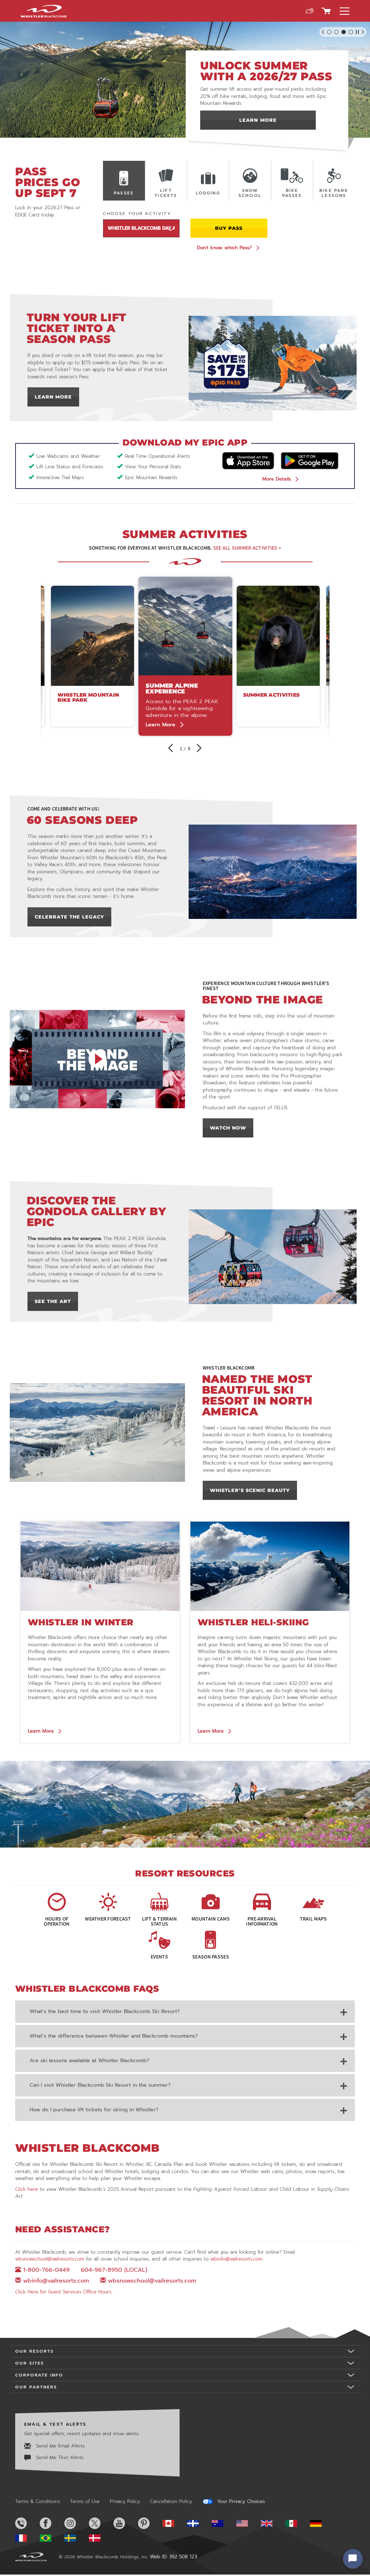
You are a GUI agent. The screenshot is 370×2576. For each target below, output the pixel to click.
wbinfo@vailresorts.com (236, 2259)
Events (159, 1956)
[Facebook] (51, 2523)
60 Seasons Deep (82, 820)
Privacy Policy (125, 2501)
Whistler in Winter (81, 1622)
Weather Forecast (108, 1918)
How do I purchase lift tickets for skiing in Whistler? (94, 2110)
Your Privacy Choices (240, 2502)
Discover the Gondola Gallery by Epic (96, 1211)
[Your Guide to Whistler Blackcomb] (185, 1804)
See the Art (56, 1301)
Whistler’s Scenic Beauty (254, 1490)
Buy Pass (229, 228)
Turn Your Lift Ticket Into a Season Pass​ (77, 328)
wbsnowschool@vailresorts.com (50, 2259)
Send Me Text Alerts (59, 2457)
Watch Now (232, 1128)
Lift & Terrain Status (160, 1921)
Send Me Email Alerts (59, 2445)
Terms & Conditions (38, 2501)
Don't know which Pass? (224, 248)
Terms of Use (85, 2501)
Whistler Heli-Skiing (253, 1622)
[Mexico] (297, 2524)
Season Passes (211, 1956)
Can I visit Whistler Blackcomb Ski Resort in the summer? (100, 2085)
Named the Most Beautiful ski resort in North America (257, 1395)
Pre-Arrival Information (262, 1921)
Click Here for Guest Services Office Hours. (64, 2292)
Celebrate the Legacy (70, 917)
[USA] (248, 2524)
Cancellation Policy (171, 2501)
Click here (27, 2189)
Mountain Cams (211, 1918)
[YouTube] (125, 2523)
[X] (100, 2523)
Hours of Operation (57, 1921)
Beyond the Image (263, 1000)
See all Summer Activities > (247, 548)
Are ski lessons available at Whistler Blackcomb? (89, 2061)
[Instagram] (76, 2523)
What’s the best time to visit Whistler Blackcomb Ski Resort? (105, 2011)
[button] (310, 11)
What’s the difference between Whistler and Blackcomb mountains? (114, 2036)
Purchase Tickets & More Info (258, 120)
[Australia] (223, 2524)
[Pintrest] (150, 2523)
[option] (185, 656)
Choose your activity (137, 214)
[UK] (272, 2524)
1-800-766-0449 (46, 2270)
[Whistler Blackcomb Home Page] (174, 2524)
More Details (277, 479)
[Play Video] (97, 1059)
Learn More (57, 397)
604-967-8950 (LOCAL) (114, 2270)
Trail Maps (313, 1918)
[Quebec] (199, 2524)
